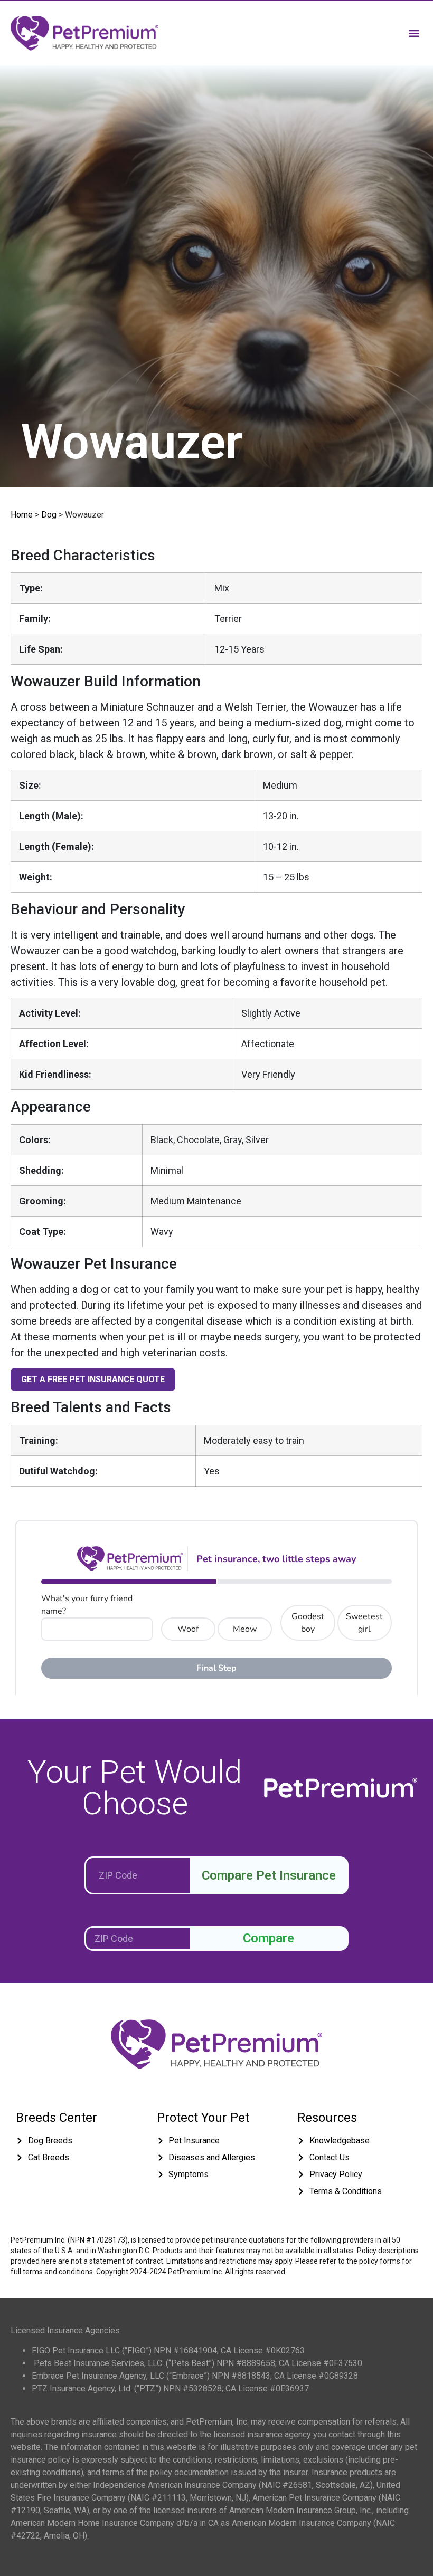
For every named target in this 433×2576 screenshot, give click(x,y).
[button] (414, 33)
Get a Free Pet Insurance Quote (93, 1379)
